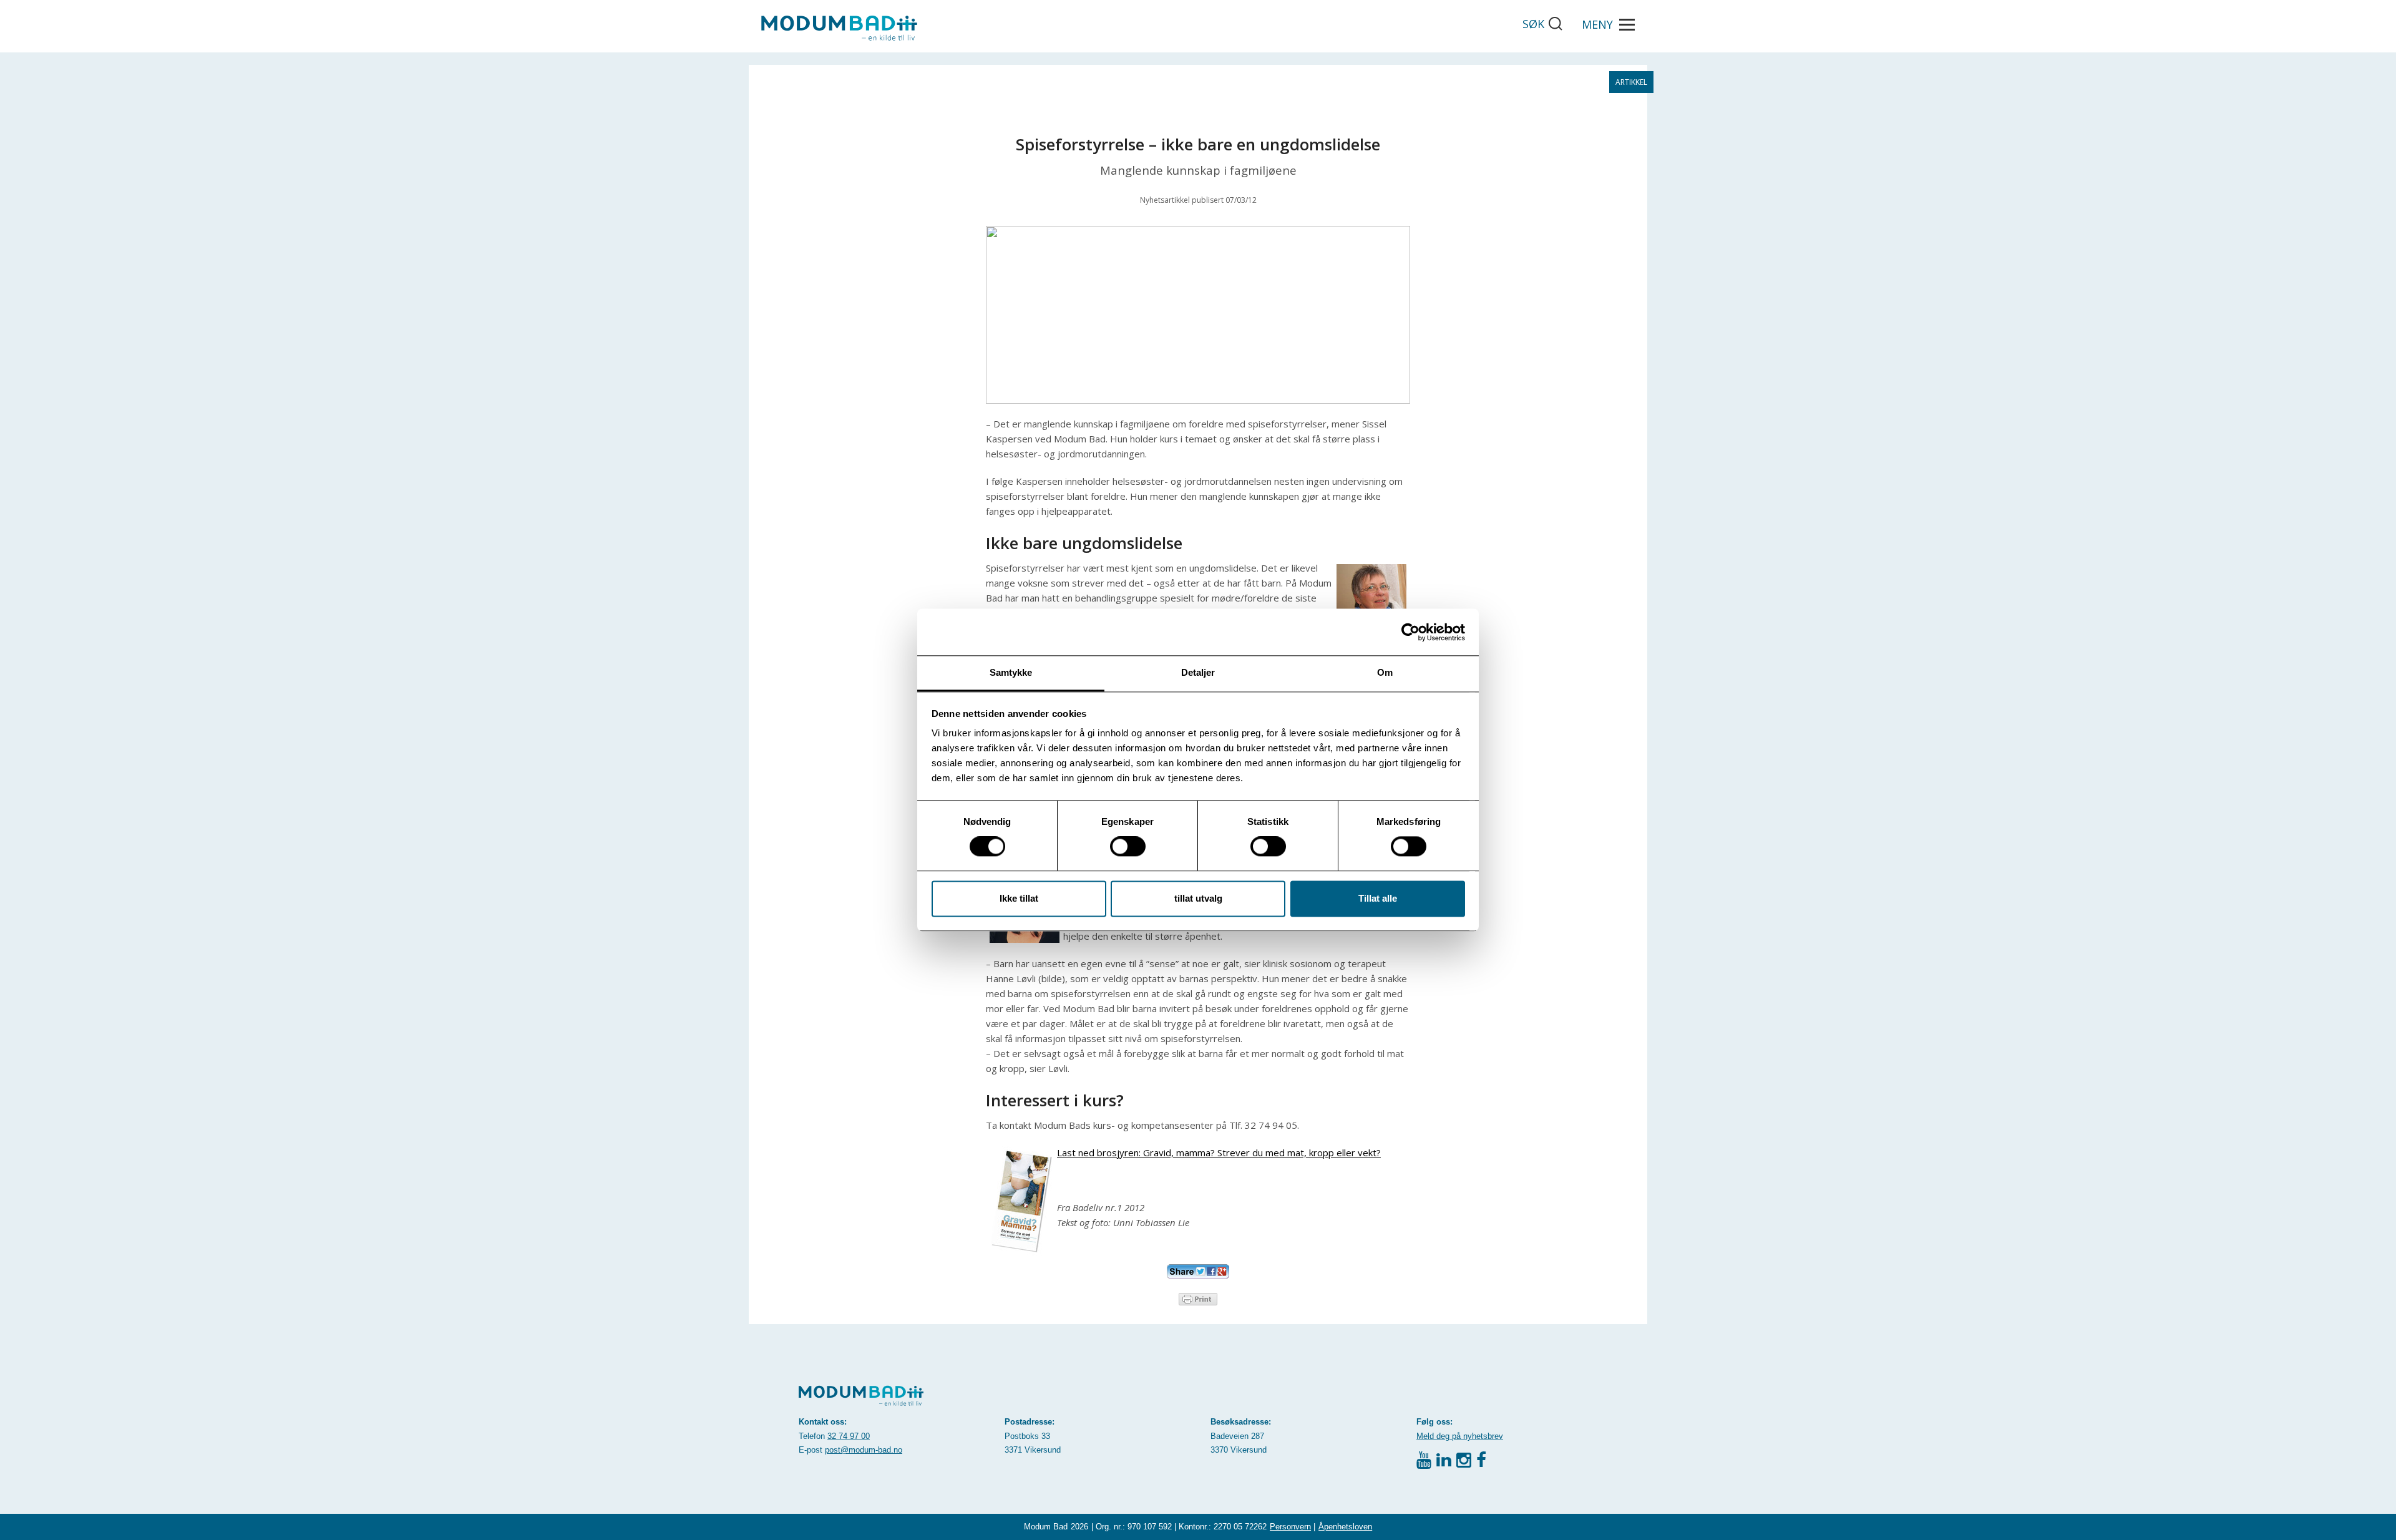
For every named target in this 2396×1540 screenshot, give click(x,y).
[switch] (1128, 847)
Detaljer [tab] (1198, 672)
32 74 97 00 (849, 1436)
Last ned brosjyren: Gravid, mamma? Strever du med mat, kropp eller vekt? (1219, 1153)
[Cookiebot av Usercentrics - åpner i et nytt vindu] (1410, 632)
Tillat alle (1378, 898)
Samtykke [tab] (1011, 672)
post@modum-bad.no (864, 1450)
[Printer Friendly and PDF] (1198, 1298)
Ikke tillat (1019, 898)
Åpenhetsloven (1345, 1527)
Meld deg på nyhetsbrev (1460, 1436)
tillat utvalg (1198, 898)
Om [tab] (1385, 672)
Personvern (1290, 1527)
